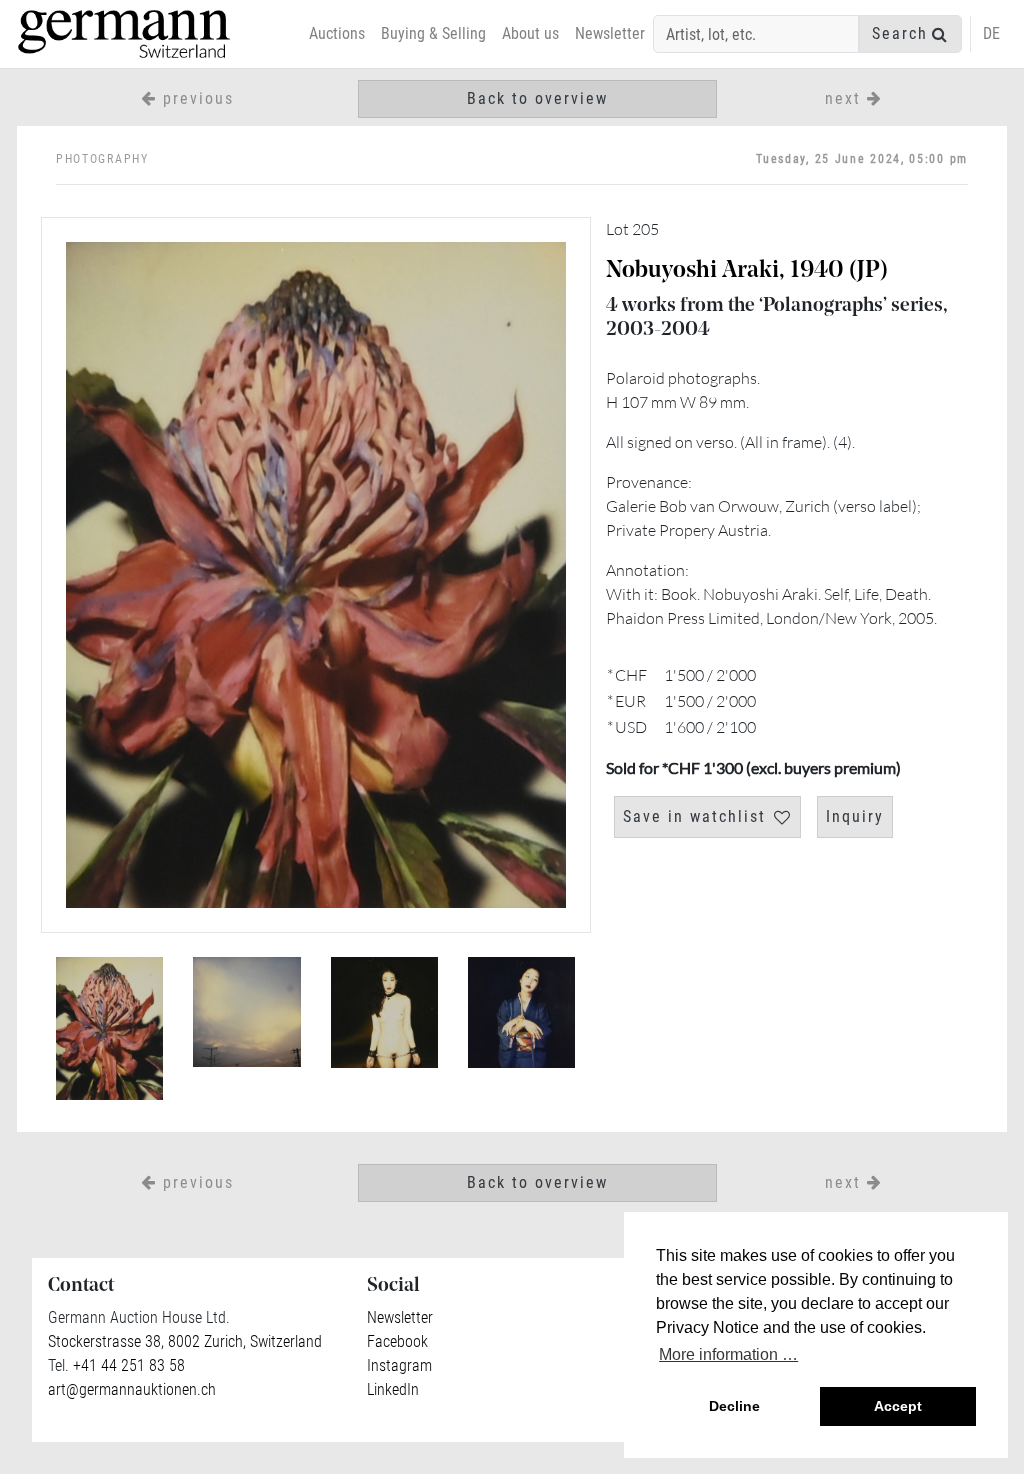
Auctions (337, 33)
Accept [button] (898, 1406)
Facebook (397, 1341)
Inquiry (855, 816)
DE (991, 33)
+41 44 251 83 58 (127, 1365)
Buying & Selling (433, 33)
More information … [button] (728, 1354)
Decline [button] (734, 1406)
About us (530, 33)
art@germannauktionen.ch (132, 1389)
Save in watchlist (694, 816)
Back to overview (537, 98)
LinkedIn (393, 1389)
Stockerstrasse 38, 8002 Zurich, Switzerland (185, 1341)
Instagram (399, 1365)
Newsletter (610, 33)
